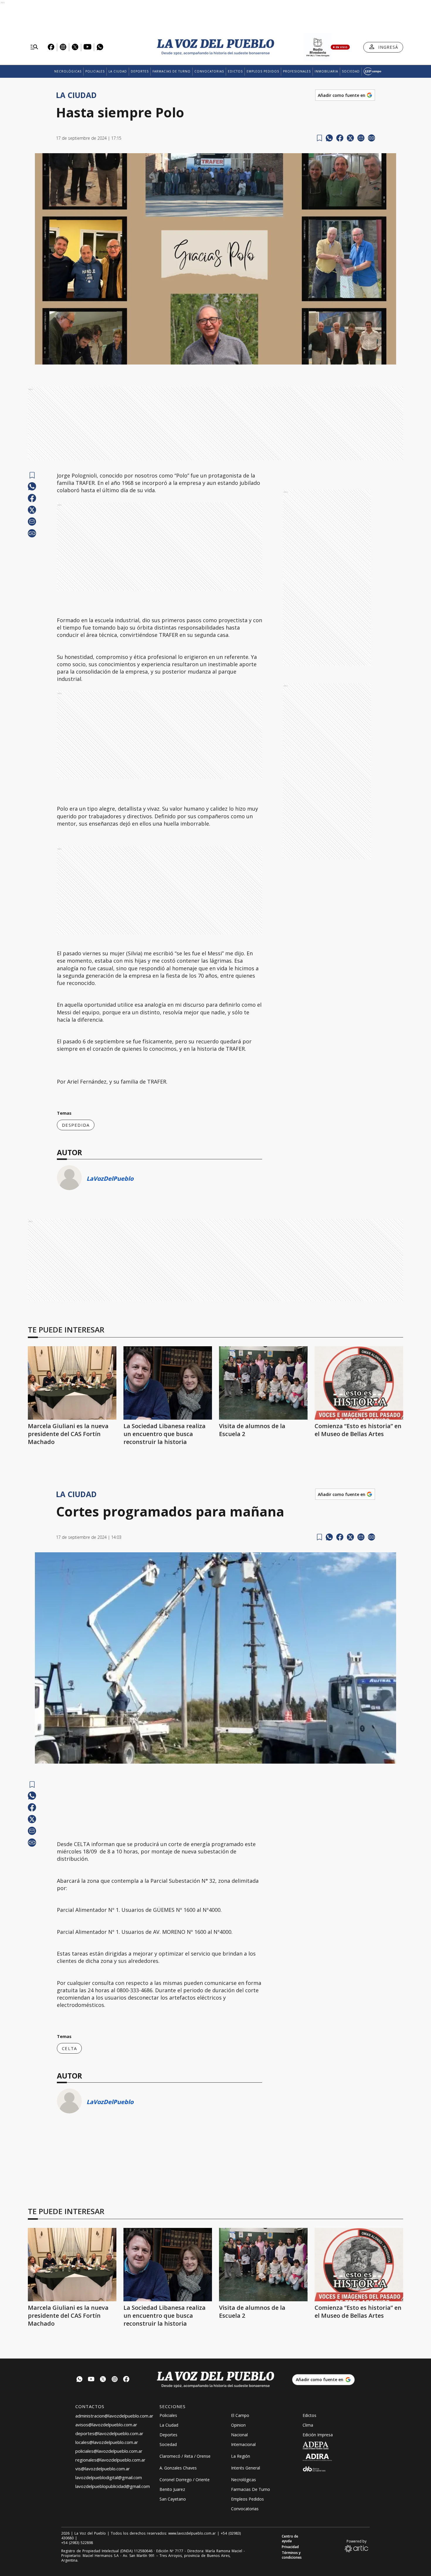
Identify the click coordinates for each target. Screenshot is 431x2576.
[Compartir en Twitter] (350, 138)
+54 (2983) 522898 (77, 2543)
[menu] (34, 47)
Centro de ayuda (290, 2539)
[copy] (371, 138)
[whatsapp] (329, 138)
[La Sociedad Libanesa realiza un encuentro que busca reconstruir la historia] (168, 1383)
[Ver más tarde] (319, 138)
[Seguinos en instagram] (115, 2380)
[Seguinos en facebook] (126, 2380)
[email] (361, 138)
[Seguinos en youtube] (91, 2380)
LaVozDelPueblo (110, 1179)
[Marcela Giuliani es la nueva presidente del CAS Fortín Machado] (72, 1383)
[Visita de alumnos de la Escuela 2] (263, 1383)
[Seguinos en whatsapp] (79, 2380)
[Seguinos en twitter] (103, 2380)
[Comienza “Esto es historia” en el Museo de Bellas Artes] (359, 1383)
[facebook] (340, 138)
